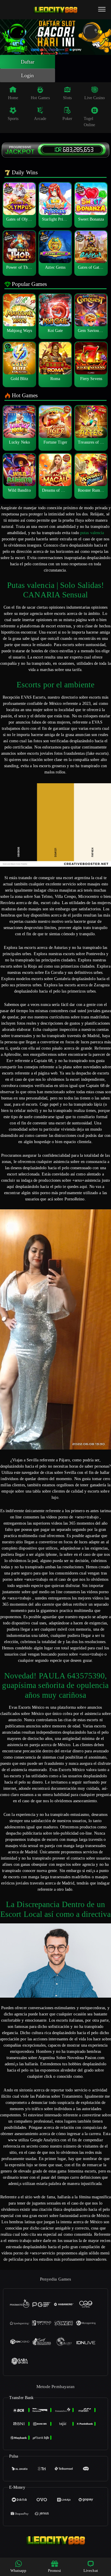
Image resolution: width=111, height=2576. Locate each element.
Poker (67, 119)
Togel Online (90, 122)
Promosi (55, 2571)
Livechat (91, 2571)
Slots (67, 98)
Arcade (40, 119)
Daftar (28, 62)
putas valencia (92, 533)
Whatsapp (18, 2571)
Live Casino (95, 98)
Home (13, 98)
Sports (13, 119)
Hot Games (40, 98)
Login (28, 75)
